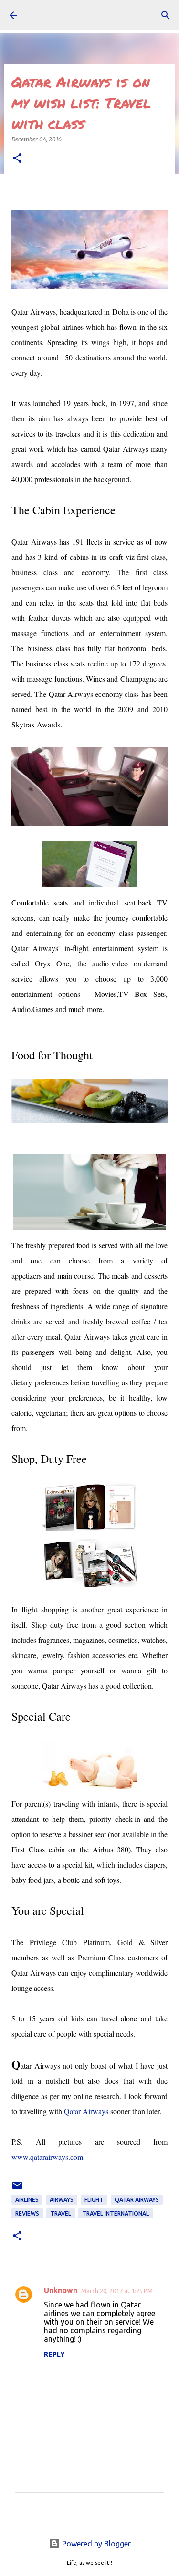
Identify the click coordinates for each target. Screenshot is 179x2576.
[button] (17, 159)
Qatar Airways (86, 2111)
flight (94, 2200)
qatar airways (137, 2200)
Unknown (61, 2290)
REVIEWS (27, 2213)
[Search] (166, 15)
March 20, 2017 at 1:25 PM (117, 2291)
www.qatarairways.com (47, 2157)
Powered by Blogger (95, 2544)
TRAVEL (61, 2213)
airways (62, 2200)
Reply (54, 2354)
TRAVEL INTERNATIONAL (116, 2213)
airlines (27, 2200)
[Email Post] (17, 2189)
